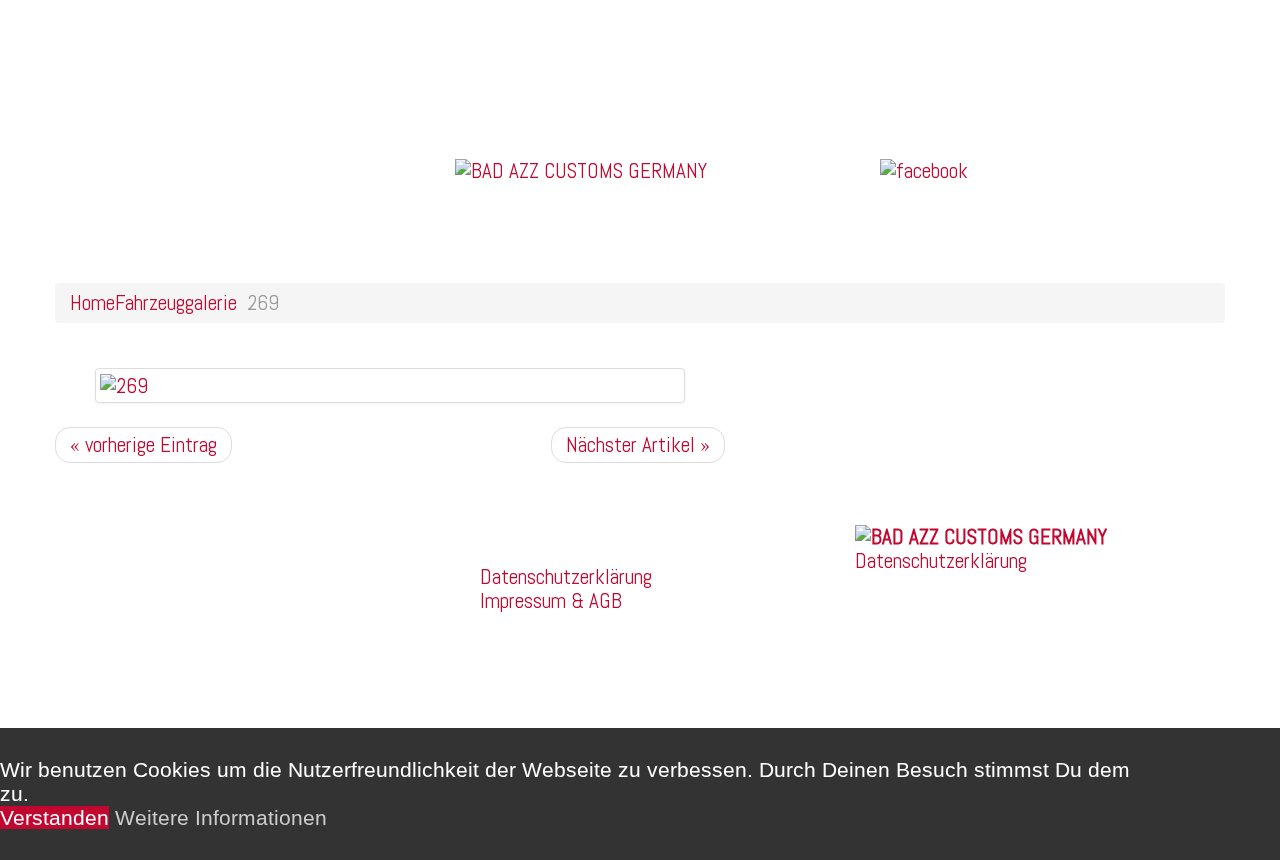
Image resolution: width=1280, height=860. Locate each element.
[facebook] (924, 168)
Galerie (109, 58)
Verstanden (54, 817)
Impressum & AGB (551, 600)
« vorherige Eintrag (143, 444)
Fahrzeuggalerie (176, 302)
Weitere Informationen (221, 817)
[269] (124, 384)
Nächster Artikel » (638, 444)
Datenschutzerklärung (566, 576)
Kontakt (112, 106)
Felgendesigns (139, 82)
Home (92, 302)
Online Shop (127, 34)
